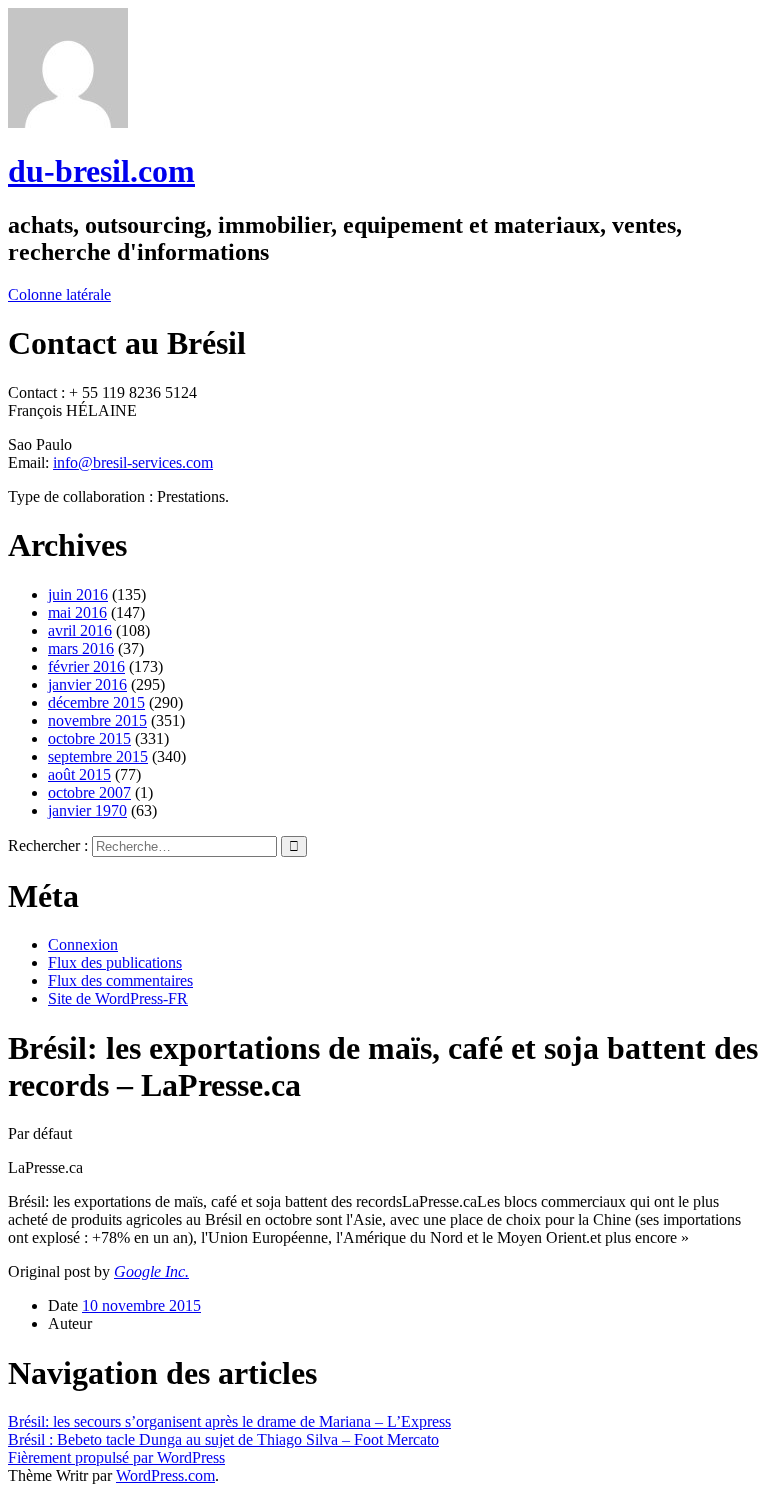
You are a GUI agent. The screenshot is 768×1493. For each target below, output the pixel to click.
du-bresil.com (101, 171)
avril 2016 (80, 630)
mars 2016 (81, 648)
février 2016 (86, 666)
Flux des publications (115, 962)
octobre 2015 (89, 738)
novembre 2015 (97, 720)
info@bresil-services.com (133, 462)
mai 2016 (77, 612)
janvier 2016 (87, 684)
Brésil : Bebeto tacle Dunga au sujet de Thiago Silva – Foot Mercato (223, 1439)
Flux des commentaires (120, 980)
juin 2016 (78, 594)
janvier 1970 (87, 810)
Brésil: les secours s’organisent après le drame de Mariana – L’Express (229, 1421)
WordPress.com (165, 1475)
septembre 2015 (98, 756)
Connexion (83, 944)
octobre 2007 (89, 792)
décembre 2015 (96, 702)
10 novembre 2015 (141, 1305)
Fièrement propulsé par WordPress (116, 1457)
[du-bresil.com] (68, 122)
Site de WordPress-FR (118, 998)
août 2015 (79, 774)
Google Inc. (151, 1271)
